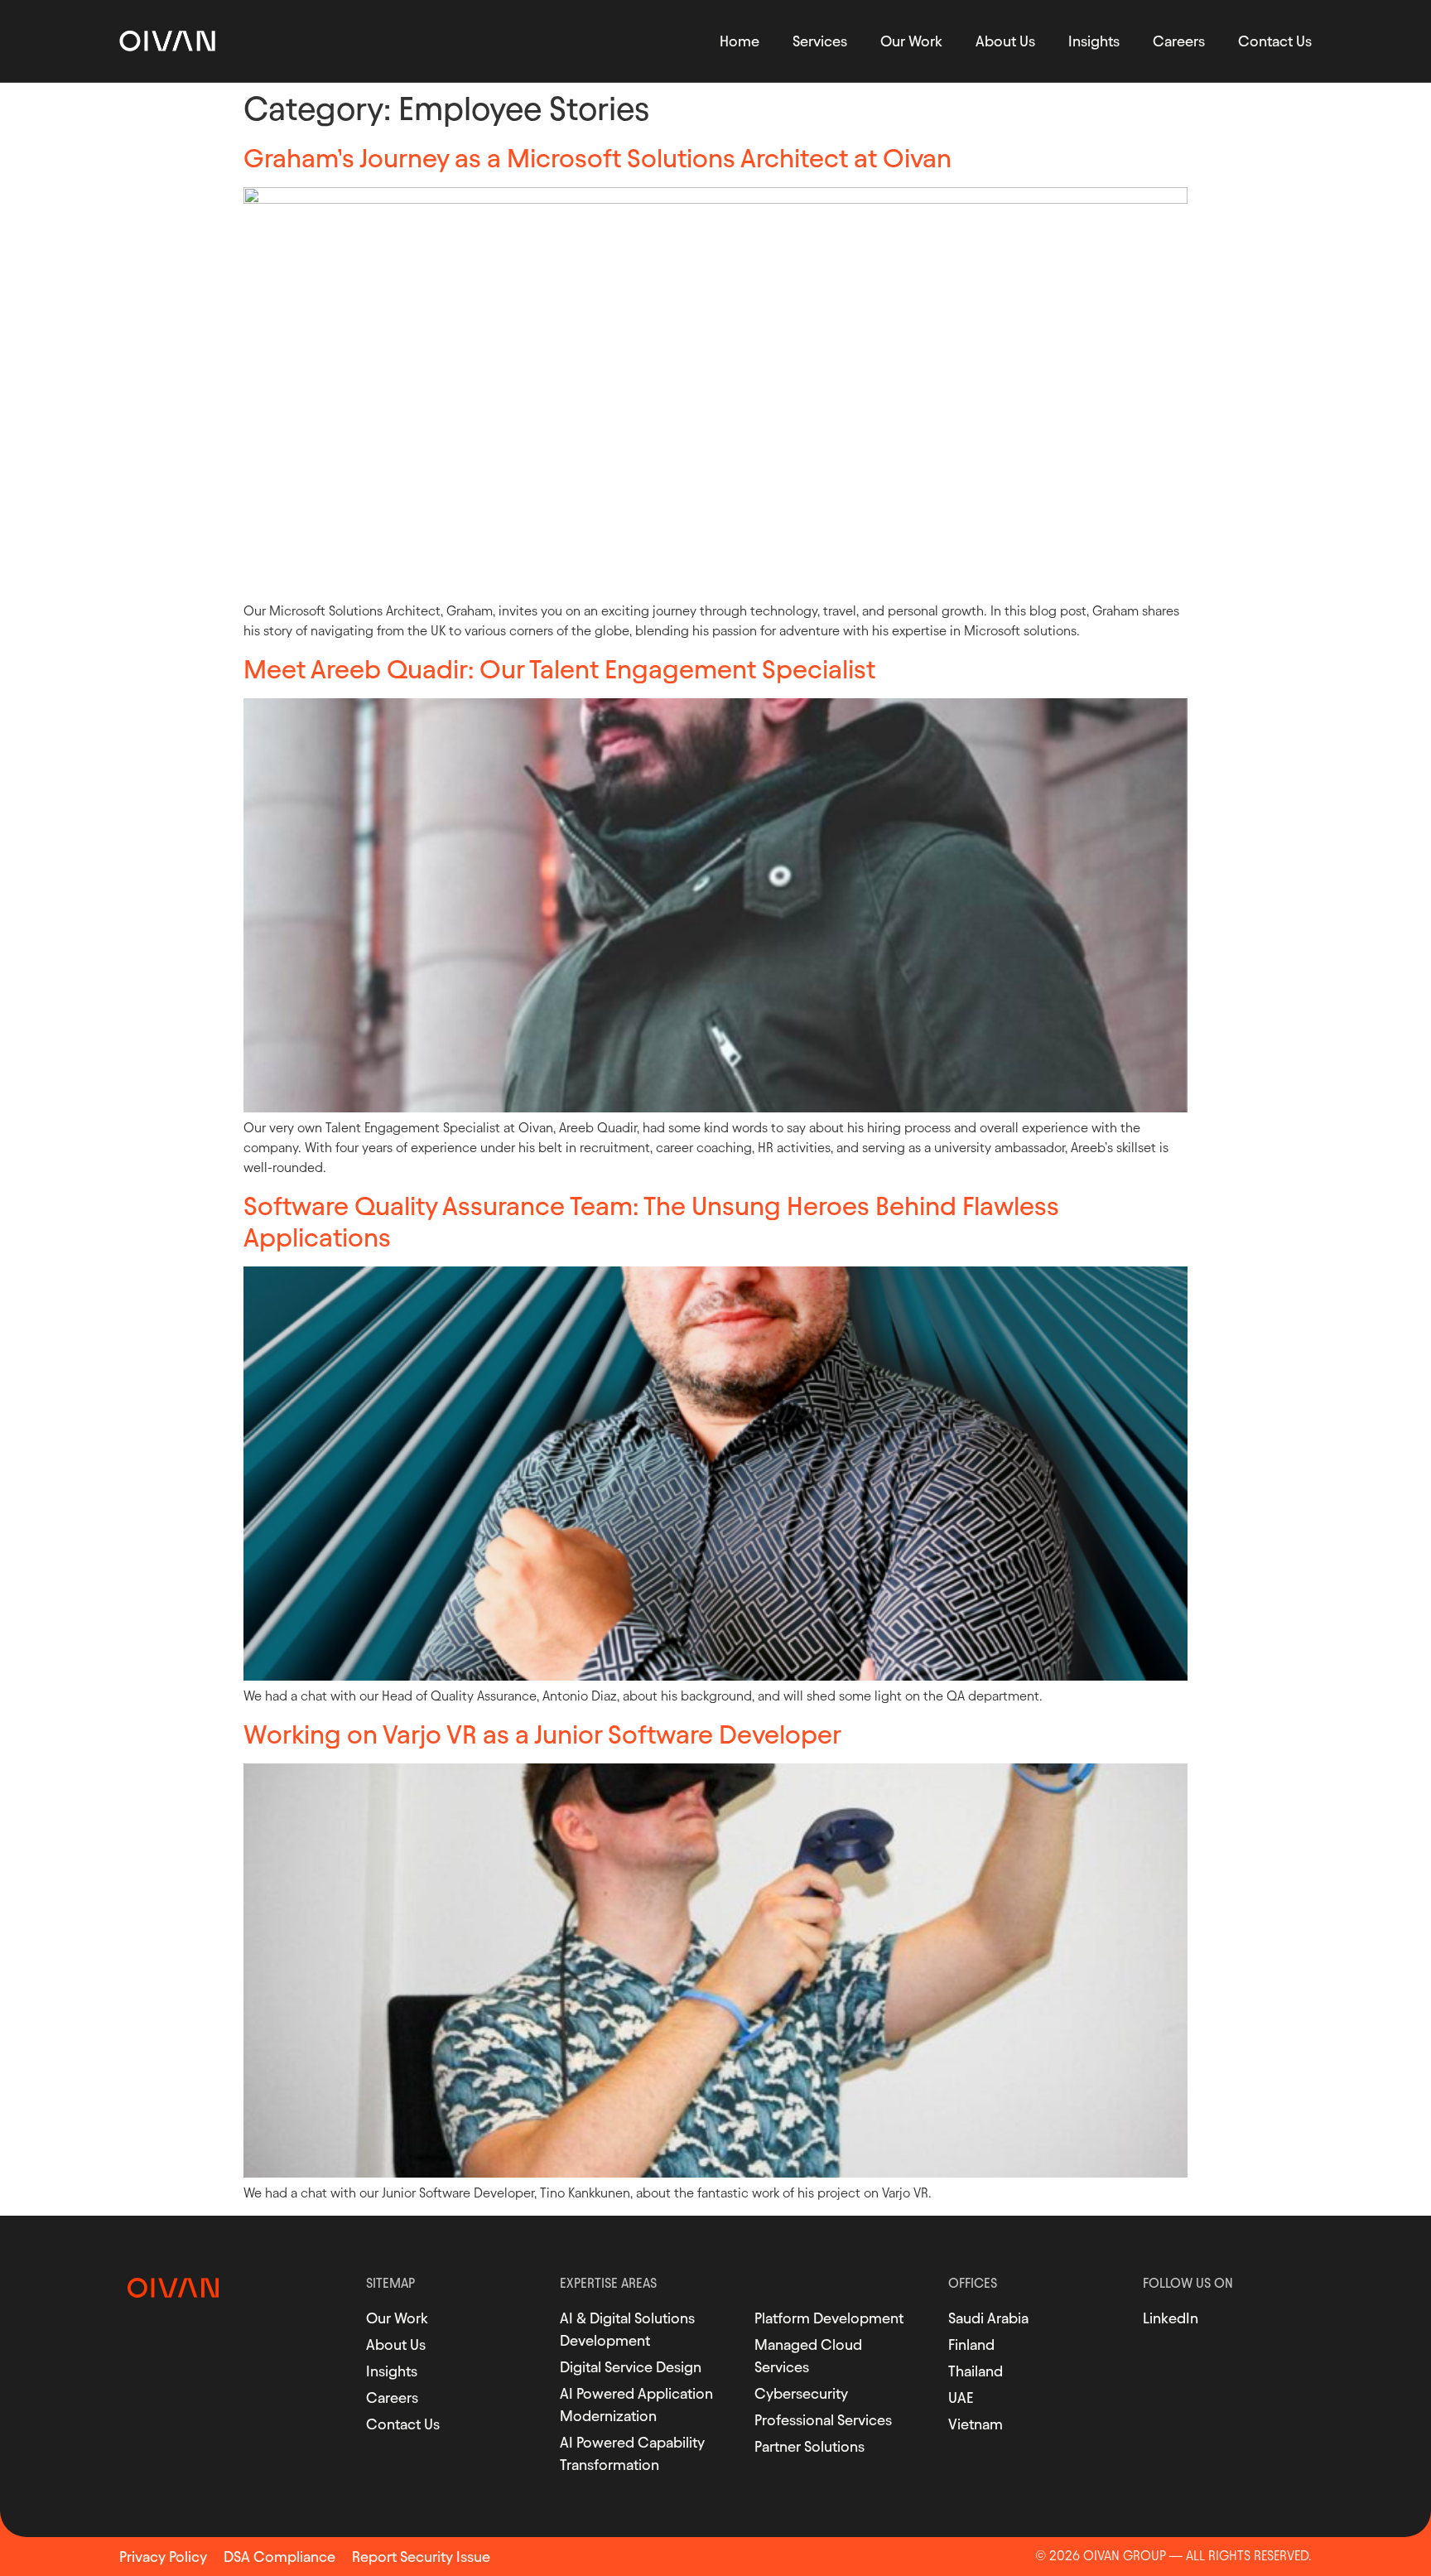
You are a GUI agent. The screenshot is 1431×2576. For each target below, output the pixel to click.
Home (740, 41)
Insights (1094, 41)
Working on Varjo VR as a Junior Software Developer (542, 1734)
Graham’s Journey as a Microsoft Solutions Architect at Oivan (597, 158)
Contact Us (1275, 41)
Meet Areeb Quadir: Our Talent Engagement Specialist (559, 669)
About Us (1005, 41)
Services (820, 41)
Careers (1179, 41)
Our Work (911, 41)
